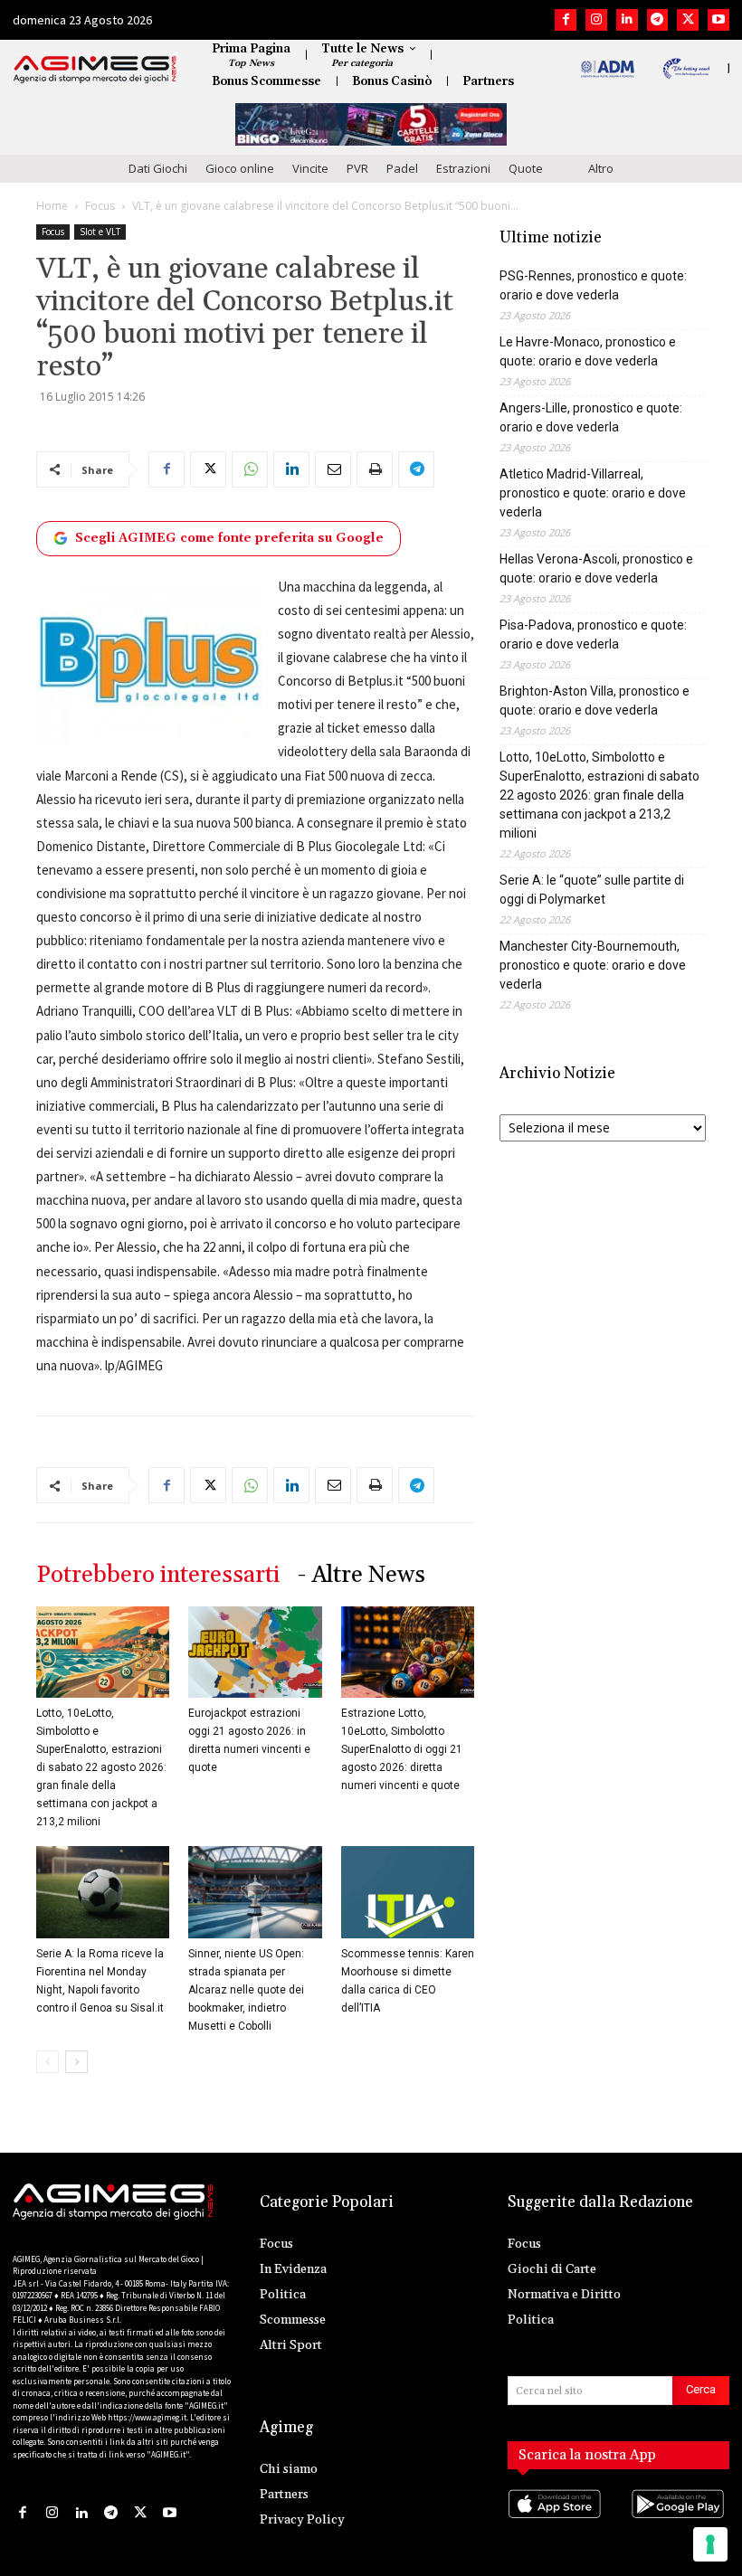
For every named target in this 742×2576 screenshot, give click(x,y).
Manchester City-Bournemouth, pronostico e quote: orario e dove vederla (593, 965)
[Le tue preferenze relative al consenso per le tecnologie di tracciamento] (710, 2544)
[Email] (333, 469)
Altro (601, 168)
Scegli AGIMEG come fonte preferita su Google (229, 538)
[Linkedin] (627, 20)
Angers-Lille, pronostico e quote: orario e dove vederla (591, 417)
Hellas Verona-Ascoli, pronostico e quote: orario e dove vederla (596, 568)
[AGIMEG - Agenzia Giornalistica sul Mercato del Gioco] (95, 70)
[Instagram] (596, 20)
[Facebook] (566, 20)
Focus (100, 206)
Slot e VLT (100, 232)
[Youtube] (718, 20)
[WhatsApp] (250, 469)
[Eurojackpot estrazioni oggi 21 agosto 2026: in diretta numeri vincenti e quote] (255, 1652)
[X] (688, 20)
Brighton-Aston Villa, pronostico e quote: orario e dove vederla (595, 701)
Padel (402, 168)
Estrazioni (463, 168)
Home (52, 206)
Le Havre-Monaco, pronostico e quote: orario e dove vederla (588, 351)
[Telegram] (658, 20)
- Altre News (361, 1575)
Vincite (310, 168)
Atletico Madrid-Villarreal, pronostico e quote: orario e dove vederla (593, 493)
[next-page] (76, 2062)
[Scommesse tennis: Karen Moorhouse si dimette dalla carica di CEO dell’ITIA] (408, 1892)
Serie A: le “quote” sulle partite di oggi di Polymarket (592, 890)
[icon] (557, 2522)
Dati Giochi (158, 168)
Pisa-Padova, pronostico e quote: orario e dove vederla (593, 635)
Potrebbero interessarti (158, 1575)
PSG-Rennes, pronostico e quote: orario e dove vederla (593, 285)
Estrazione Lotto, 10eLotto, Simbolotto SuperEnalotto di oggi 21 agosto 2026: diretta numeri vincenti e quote (402, 1749)
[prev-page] (48, 2062)
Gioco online (240, 168)
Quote (526, 168)
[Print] (375, 469)
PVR (357, 168)
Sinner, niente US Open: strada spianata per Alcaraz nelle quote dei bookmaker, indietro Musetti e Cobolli (246, 1990)
